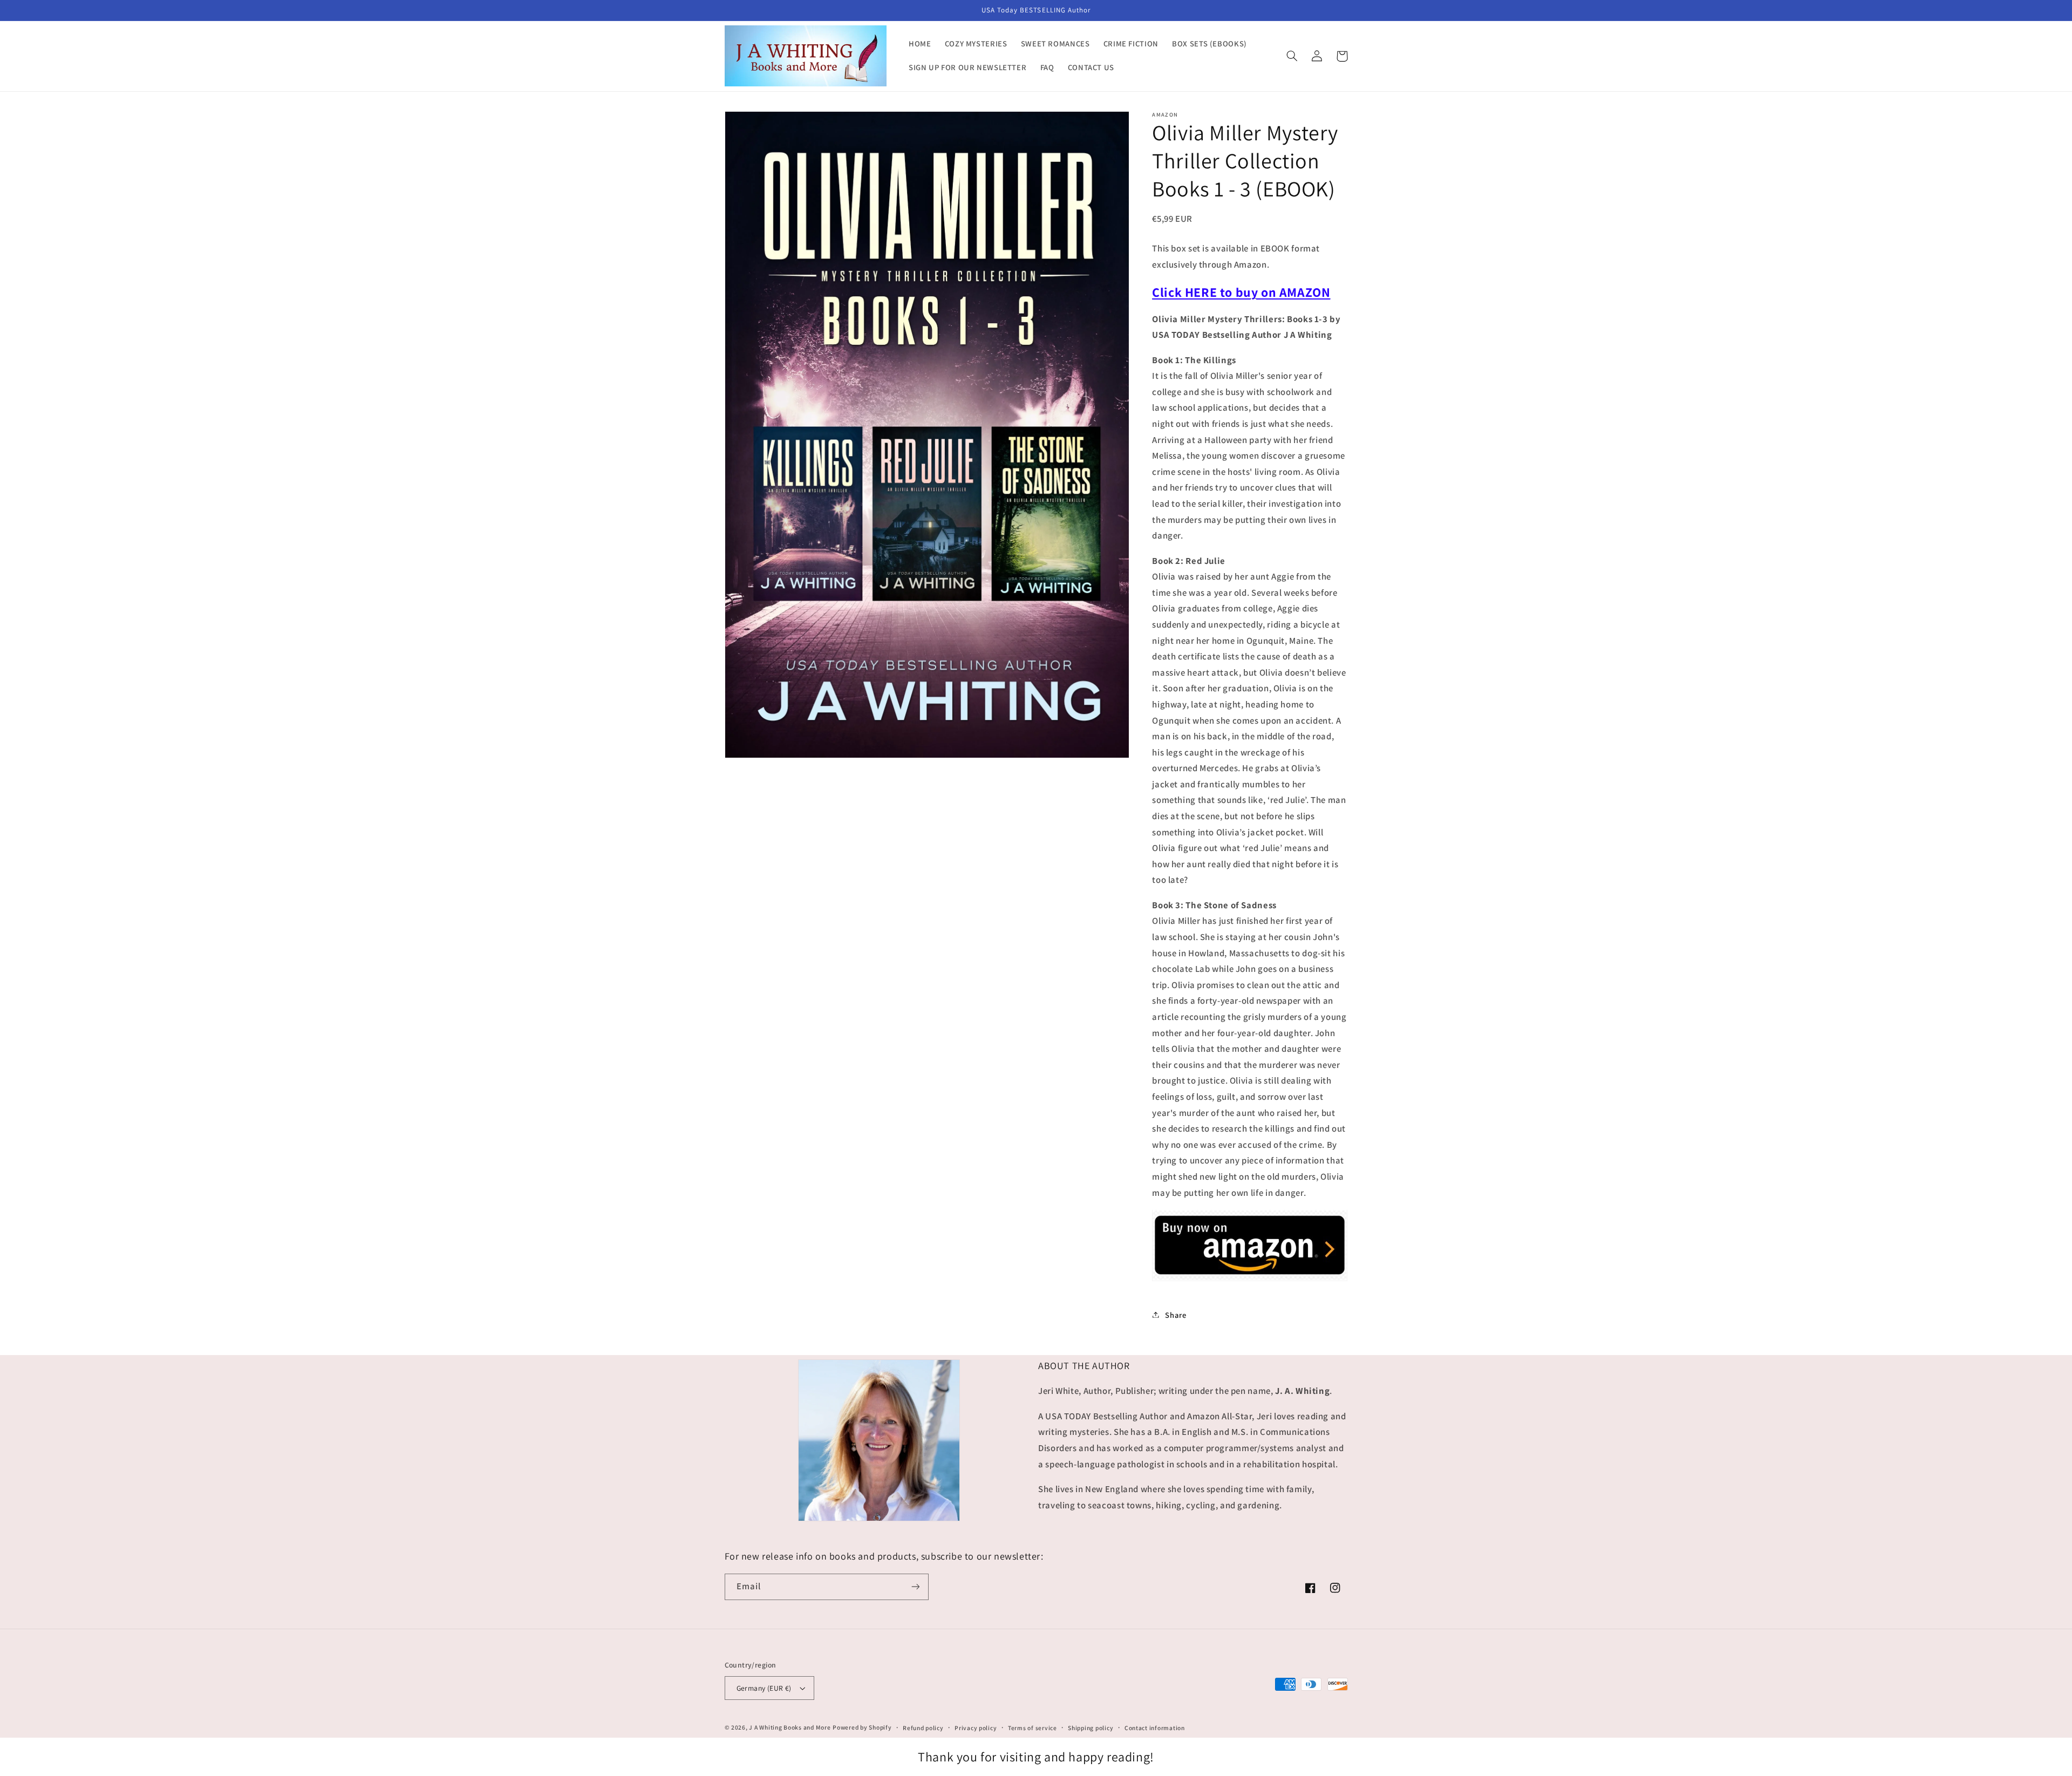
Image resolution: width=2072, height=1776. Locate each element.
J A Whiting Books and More (790, 1727)
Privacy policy (976, 1728)
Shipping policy (1090, 1728)
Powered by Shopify (862, 1727)
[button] (1292, 56)
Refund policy (923, 1728)
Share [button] (1175, 1314)
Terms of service (1032, 1728)
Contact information (1155, 1728)
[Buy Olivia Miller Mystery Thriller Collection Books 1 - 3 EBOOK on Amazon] (1250, 1280)
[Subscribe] (915, 1587)
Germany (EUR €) (764, 1688)
